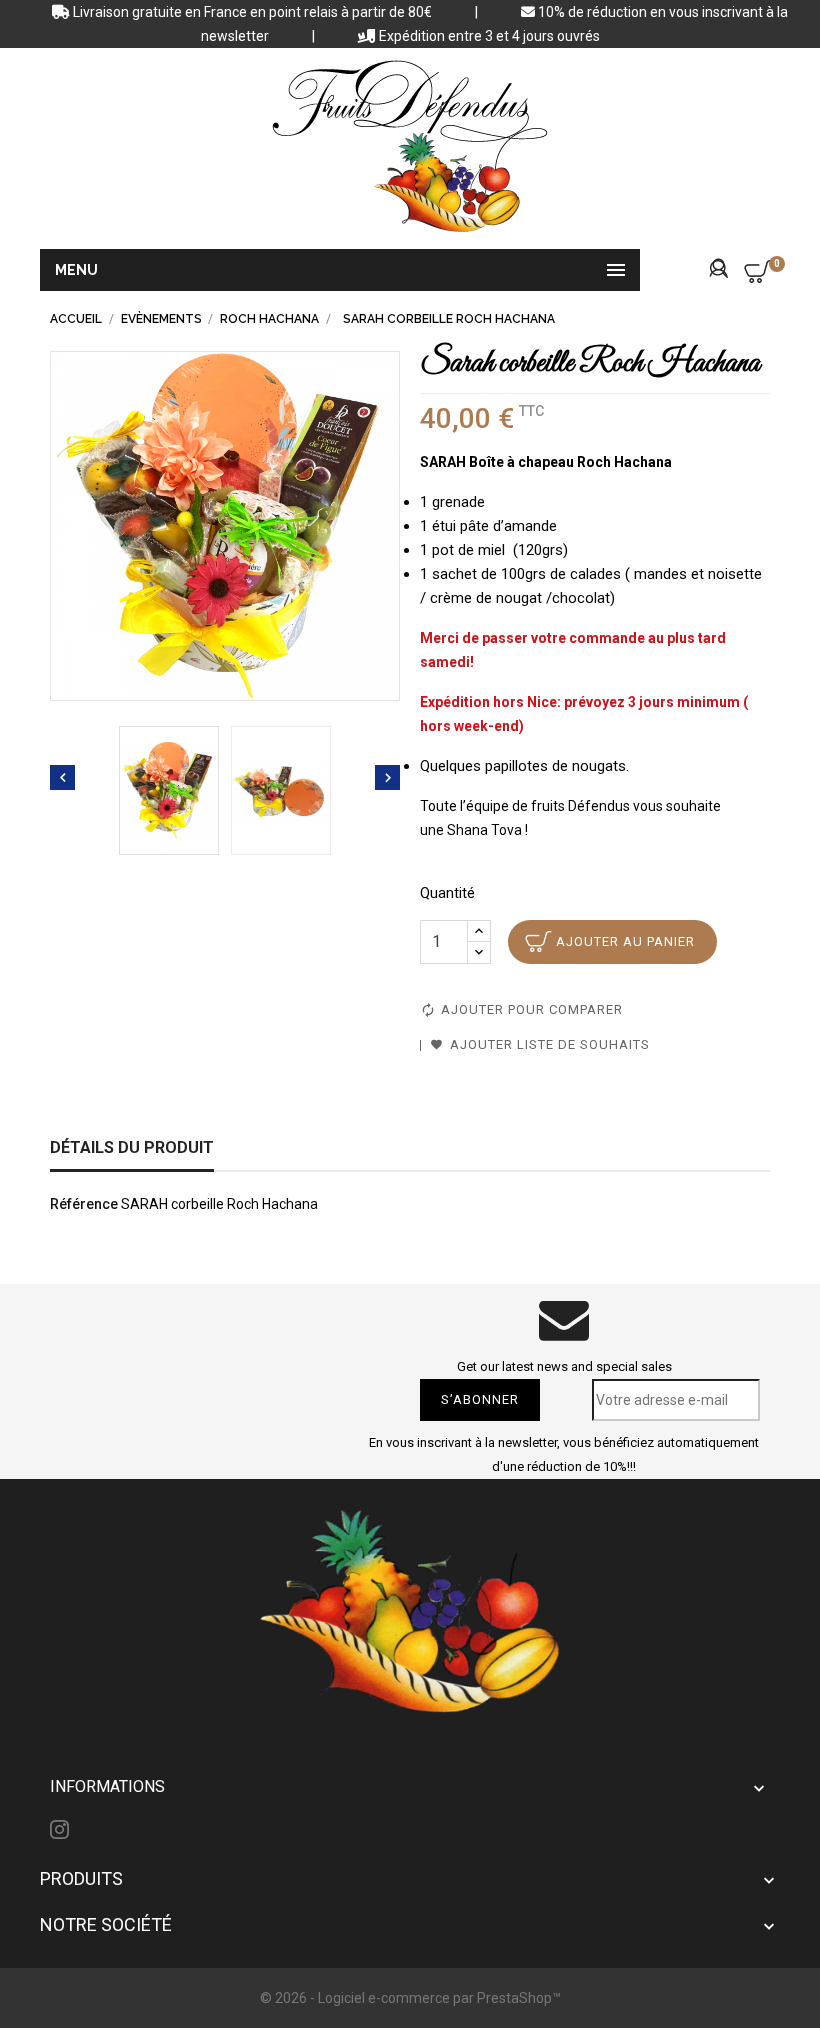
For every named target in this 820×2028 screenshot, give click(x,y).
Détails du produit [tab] (132, 1147)
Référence (84, 1204)
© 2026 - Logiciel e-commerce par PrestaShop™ (410, 1998)
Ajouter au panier (625, 941)
